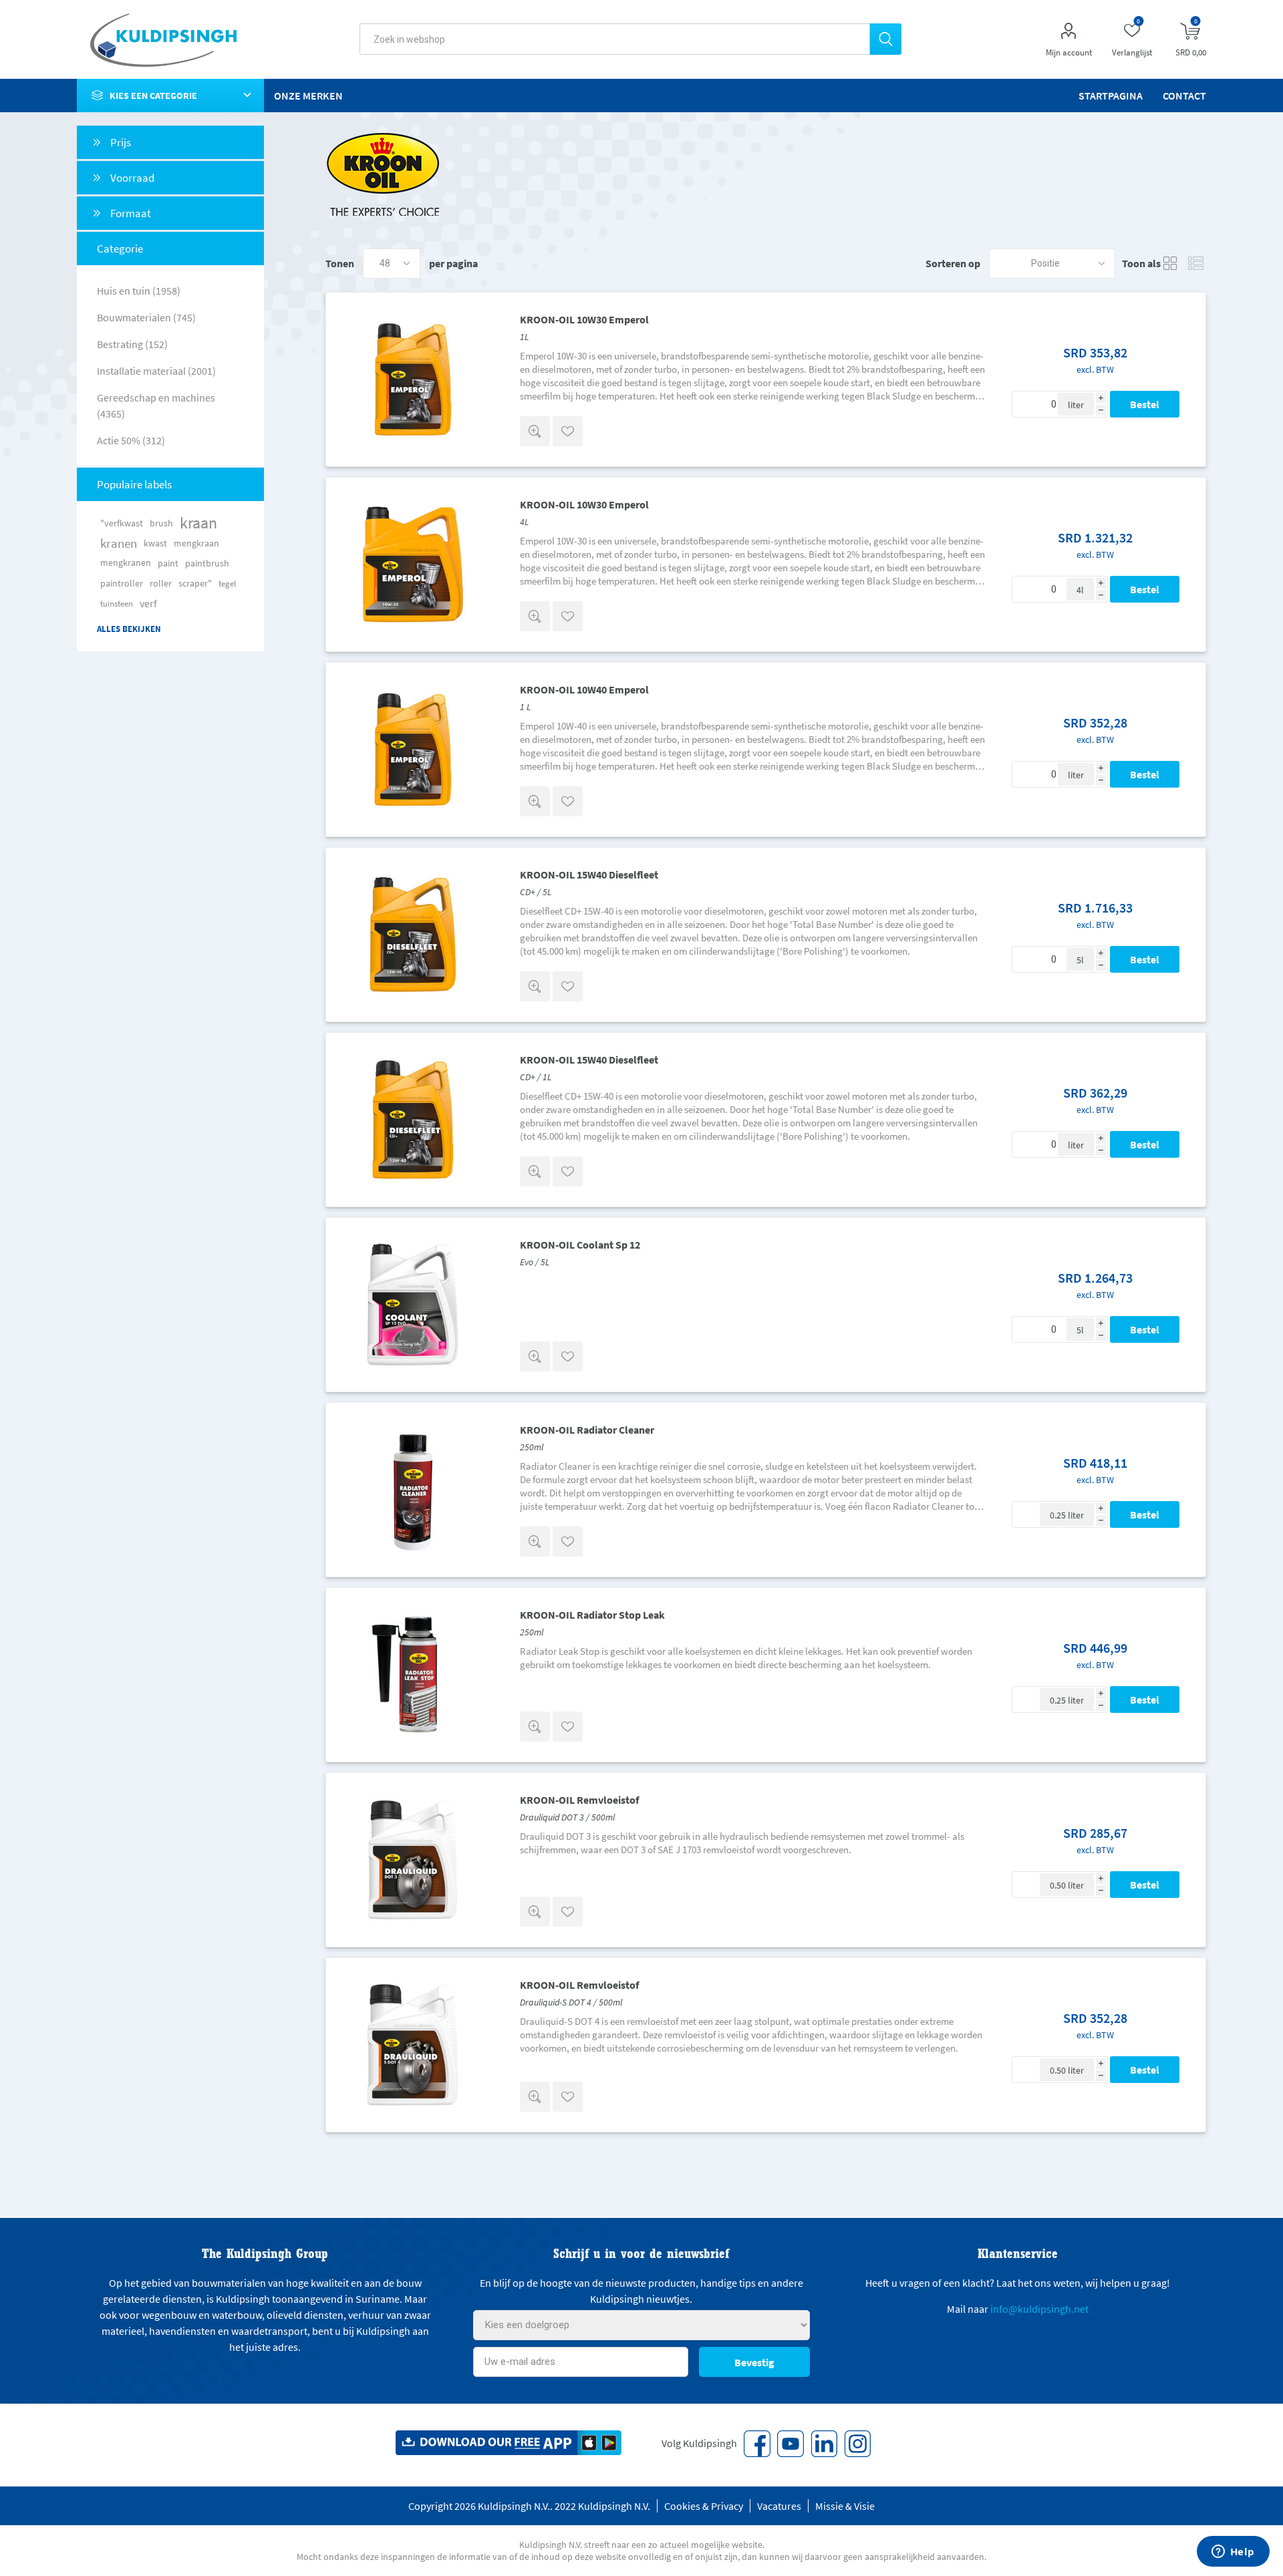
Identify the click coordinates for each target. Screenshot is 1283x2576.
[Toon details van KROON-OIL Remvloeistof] (413, 1860)
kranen (119, 543)
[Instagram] (857, 2444)
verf (148, 603)
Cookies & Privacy (704, 2506)
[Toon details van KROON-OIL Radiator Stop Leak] (413, 1675)
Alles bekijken (129, 629)
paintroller (122, 583)
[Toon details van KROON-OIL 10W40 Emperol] (413, 750)
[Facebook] (757, 2444)
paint (168, 563)
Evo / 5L (535, 1262)
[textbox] (615, 39)
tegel (227, 583)
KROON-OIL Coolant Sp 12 (580, 1245)
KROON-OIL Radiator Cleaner (587, 1430)
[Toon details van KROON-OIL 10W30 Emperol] (413, 379)
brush (161, 523)
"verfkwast (122, 523)
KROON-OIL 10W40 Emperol (584, 689)
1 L (525, 707)
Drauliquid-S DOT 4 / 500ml (571, 2002)
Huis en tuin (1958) (139, 291)
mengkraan (196, 543)
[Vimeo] (824, 2444)
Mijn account (1069, 52)
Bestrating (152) (132, 344)
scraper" (195, 583)
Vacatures (779, 2506)
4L (524, 522)
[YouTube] (791, 2444)
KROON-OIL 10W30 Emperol (584, 319)
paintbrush (207, 563)
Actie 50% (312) (131, 440)
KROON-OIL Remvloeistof (579, 1800)
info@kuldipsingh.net (1039, 2309)
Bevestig (754, 2362)
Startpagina (1111, 96)
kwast (155, 543)
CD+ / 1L (536, 1077)
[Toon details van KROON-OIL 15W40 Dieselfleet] (413, 935)
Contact (1184, 96)
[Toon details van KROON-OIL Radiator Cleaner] (413, 1490)
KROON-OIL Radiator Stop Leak (592, 1615)
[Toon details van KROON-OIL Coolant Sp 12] (413, 1305)
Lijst (1196, 264)
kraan (198, 523)
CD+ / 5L (536, 892)
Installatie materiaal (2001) (156, 371)
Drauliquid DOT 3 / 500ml (567, 1817)
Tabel (1171, 264)
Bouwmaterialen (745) (146, 317)
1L (524, 337)
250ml (532, 1447)
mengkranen (126, 563)
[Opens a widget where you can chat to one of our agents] (1233, 2553)
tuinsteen (117, 603)
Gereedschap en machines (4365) (156, 406)
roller (161, 583)
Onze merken (308, 96)
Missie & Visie (845, 2506)
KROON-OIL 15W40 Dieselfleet (589, 874)
